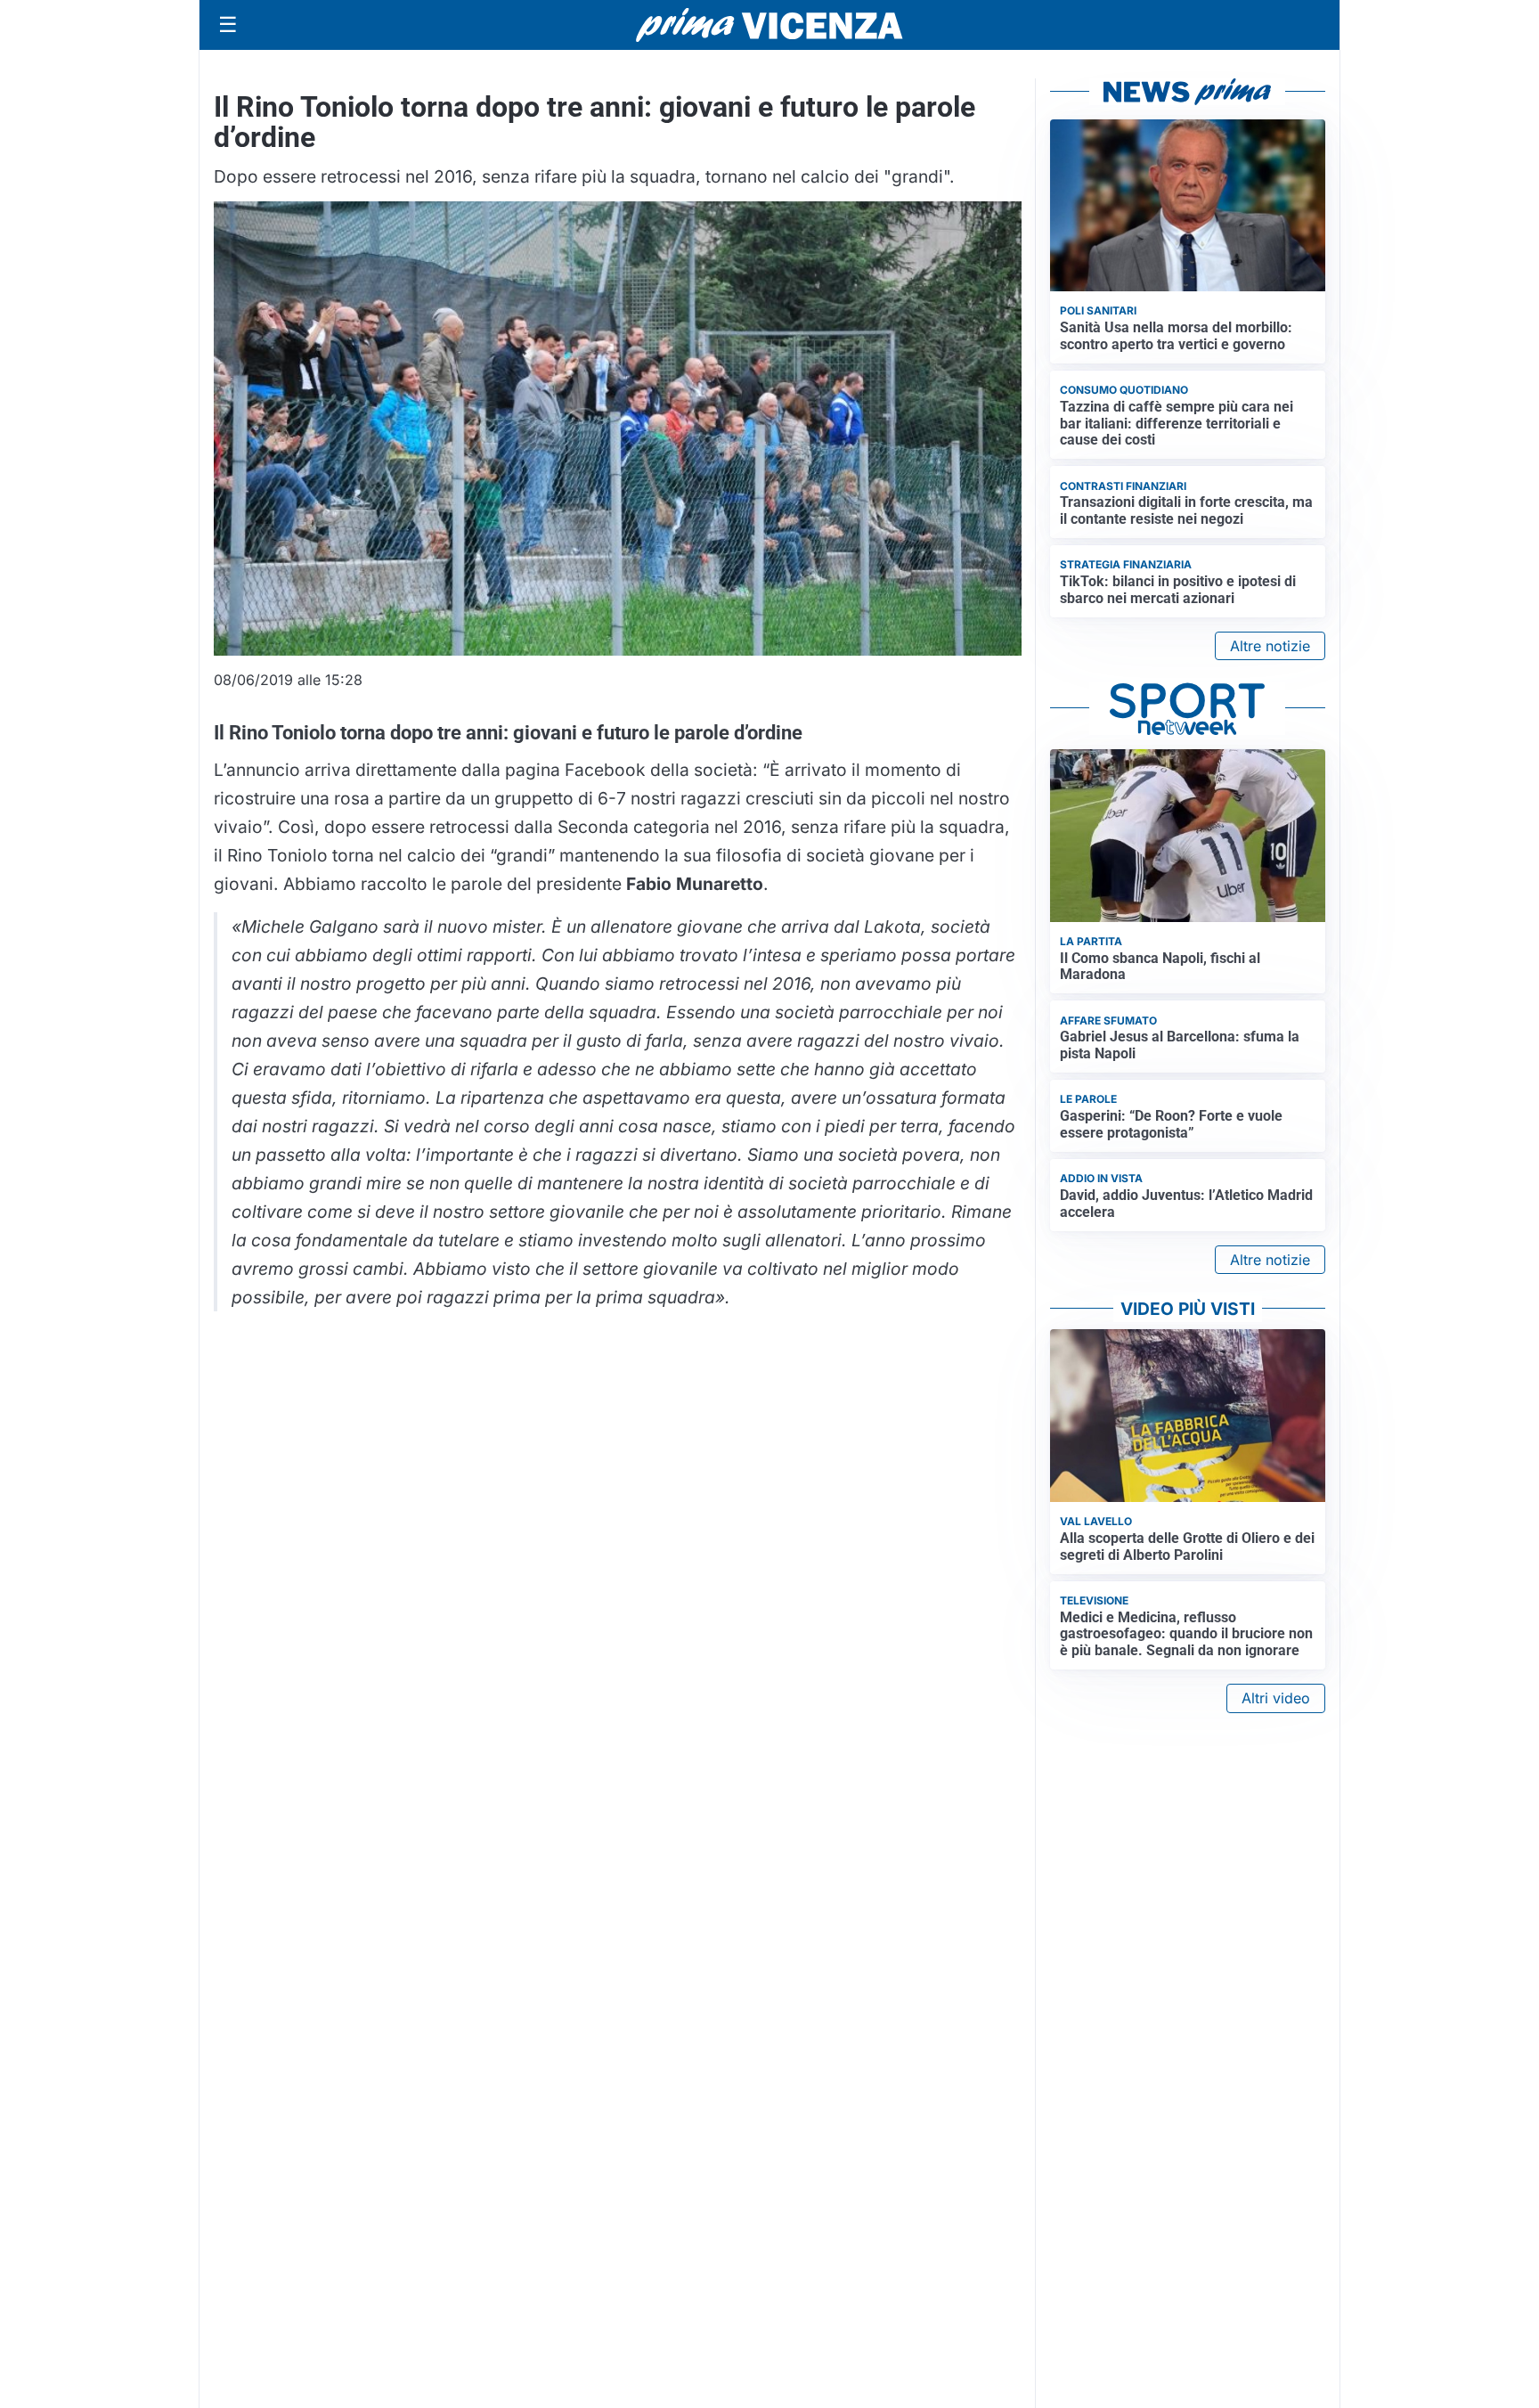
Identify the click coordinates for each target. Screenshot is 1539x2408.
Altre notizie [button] (1270, 646)
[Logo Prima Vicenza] (769, 25)
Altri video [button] (1276, 1698)
